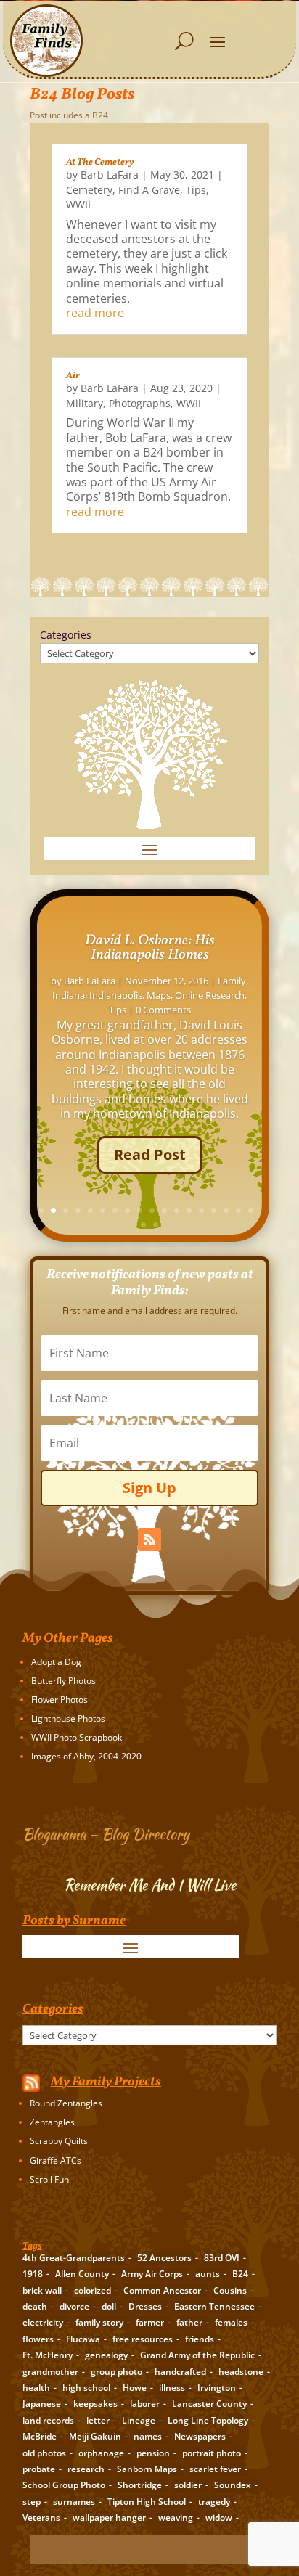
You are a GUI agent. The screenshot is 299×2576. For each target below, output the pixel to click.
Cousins (230, 2290)
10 (152, 1210)
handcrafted (180, 2372)
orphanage (101, 2453)
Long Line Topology (208, 2420)
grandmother (50, 2372)
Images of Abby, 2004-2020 (86, 1756)
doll (109, 2306)
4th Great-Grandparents (74, 2258)
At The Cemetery (100, 163)
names (148, 2436)
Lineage (139, 2420)
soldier (188, 2485)
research (86, 2469)
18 (251, 1210)
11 (164, 1210)
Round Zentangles (66, 2103)
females (231, 2322)
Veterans (41, 2518)
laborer (145, 2404)
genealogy (106, 2355)
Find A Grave (149, 190)
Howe (135, 2388)
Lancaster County (209, 2404)
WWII (78, 204)
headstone (241, 2372)
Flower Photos (60, 1700)
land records (48, 2420)
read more (95, 313)
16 (226, 1210)
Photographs (140, 403)
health (36, 2388)
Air (73, 376)
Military (85, 403)
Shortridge (140, 2485)
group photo (116, 2372)
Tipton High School (147, 2502)
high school (86, 2388)
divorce (74, 2306)
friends (200, 2339)
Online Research (210, 995)
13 (189, 1210)
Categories (66, 635)
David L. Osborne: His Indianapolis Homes (150, 948)
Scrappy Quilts (59, 2141)
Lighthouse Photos (68, 1718)
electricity (43, 2322)
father (189, 2322)
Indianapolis (116, 995)
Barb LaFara (110, 175)
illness (172, 2388)
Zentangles (52, 2122)
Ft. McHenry (48, 2355)
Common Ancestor (162, 2290)
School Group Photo (64, 2485)
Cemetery (89, 190)
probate (39, 2469)
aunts (208, 2274)
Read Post (150, 1154)
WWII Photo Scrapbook (77, 1737)
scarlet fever (215, 2469)
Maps (159, 995)
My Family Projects (106, 2082)
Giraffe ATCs (56, 2160)
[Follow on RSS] (149, 1540)
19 (143, 1225)
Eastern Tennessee (214, 2306)
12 (177, 1210)
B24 (240, 2274)
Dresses (145, 2306)
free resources (143, 2339)
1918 (33, 2274)
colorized (93, 2290)
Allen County (82, 2274)
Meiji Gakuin (95, 2436)
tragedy (214, 2502)
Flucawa (83, 2339)
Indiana (69, 995)
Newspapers (200, 2436)
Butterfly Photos (64, 1681)
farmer (150, 2322)
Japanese (42, 2404)
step (32, 2502)
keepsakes (95, 2404)
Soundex (233, 2485)
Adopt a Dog (56, 1662)
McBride (40, 2436)
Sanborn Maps (147, 2469)
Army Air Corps (152, 2274)
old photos (44, 2453)
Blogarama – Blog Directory (106, 1834)
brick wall (42, 2290)
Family (232, 981)
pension (153, 2453)
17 (238, 1210)
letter (98, 2420)
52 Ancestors (164, 2258)
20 (156, 1225)
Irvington (217, 2388)
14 (201, 1210)
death (35, 2306)
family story (99, 2322)
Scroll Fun (49, 2179)
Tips (196, 190)
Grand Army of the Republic (197, 2355)
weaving (176, 2518)
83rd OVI (222, 2258)
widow (219, 2518)
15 (214, 1210)
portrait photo (212, 2453)
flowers (38, 2339)
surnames (74, 2502)
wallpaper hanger (109, 2518)
